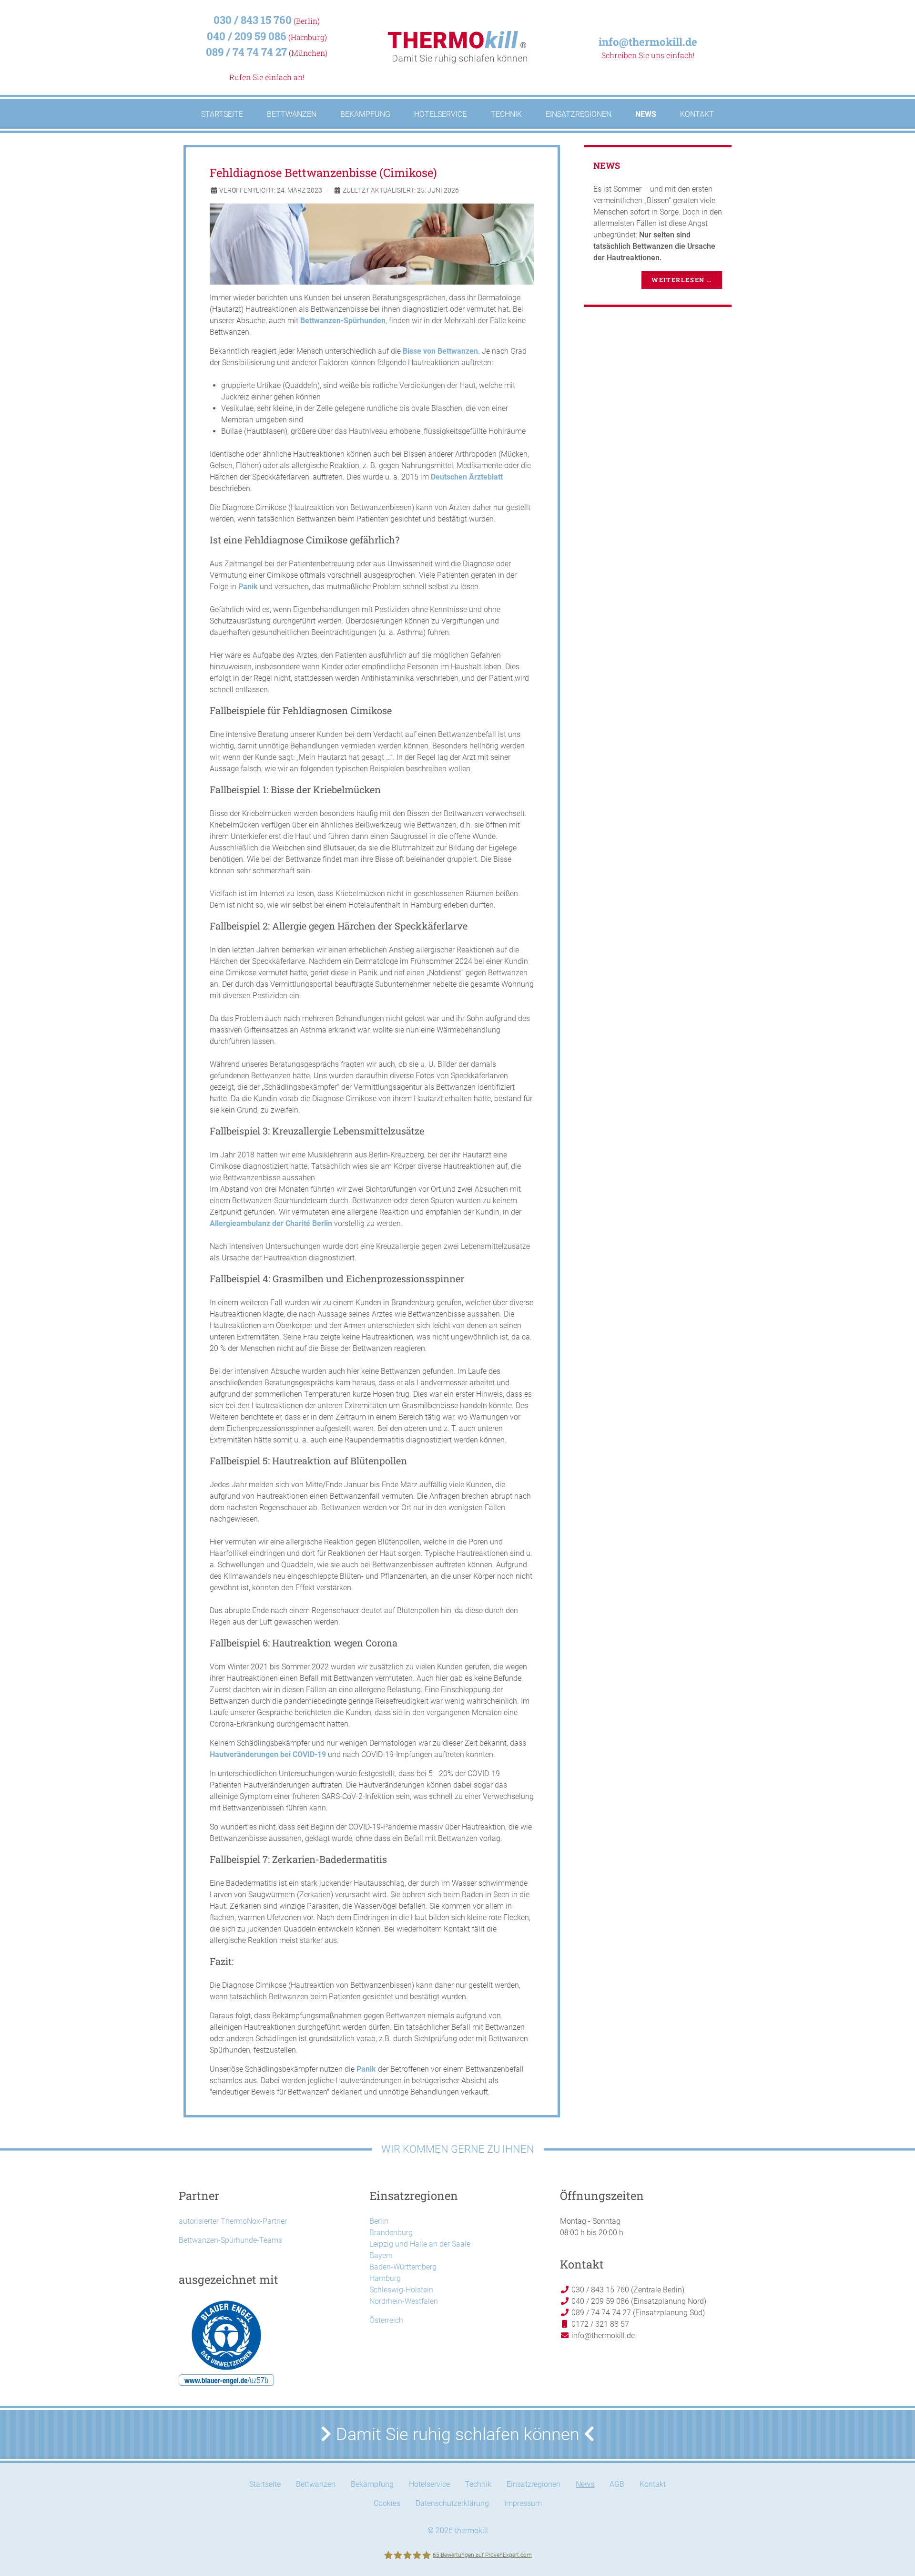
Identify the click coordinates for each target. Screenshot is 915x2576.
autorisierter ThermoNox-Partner (233, 2221)
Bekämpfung (372, 2484)
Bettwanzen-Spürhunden (343, 321)
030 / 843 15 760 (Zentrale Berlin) (627, 2290)
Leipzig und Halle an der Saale (420, 2244)
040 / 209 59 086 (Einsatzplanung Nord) (638, 2301)
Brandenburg (391, 2233)
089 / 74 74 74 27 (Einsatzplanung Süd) (637, 2313)
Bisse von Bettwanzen (440, 351)
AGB (617, 2484)
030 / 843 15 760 (253, 20)
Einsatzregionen (534, 2484)
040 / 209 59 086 (247, 36)
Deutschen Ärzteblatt (467, 477)
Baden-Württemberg (403, 2267)
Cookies (387, 2503)
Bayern (381, 2255)
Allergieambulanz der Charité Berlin (271, 1223)
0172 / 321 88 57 (599, 2324)
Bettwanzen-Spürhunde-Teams (230, 2240)
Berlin (379, 2221)
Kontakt (653, 2484)
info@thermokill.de (648, 42)
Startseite (265, 2484)
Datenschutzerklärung (452, 2503)
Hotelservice (429, 2484)
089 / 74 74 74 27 (246, 52)
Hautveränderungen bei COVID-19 (268, 1754)
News (585, 2484)
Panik (248, 587)
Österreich (386, 2320)
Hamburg (385, 2278)
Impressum (523, 2503)
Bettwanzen (316, 2484)
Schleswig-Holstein (401, 2290)
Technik (478, 2484)
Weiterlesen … (682, 280)
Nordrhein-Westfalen (404, 2301)
